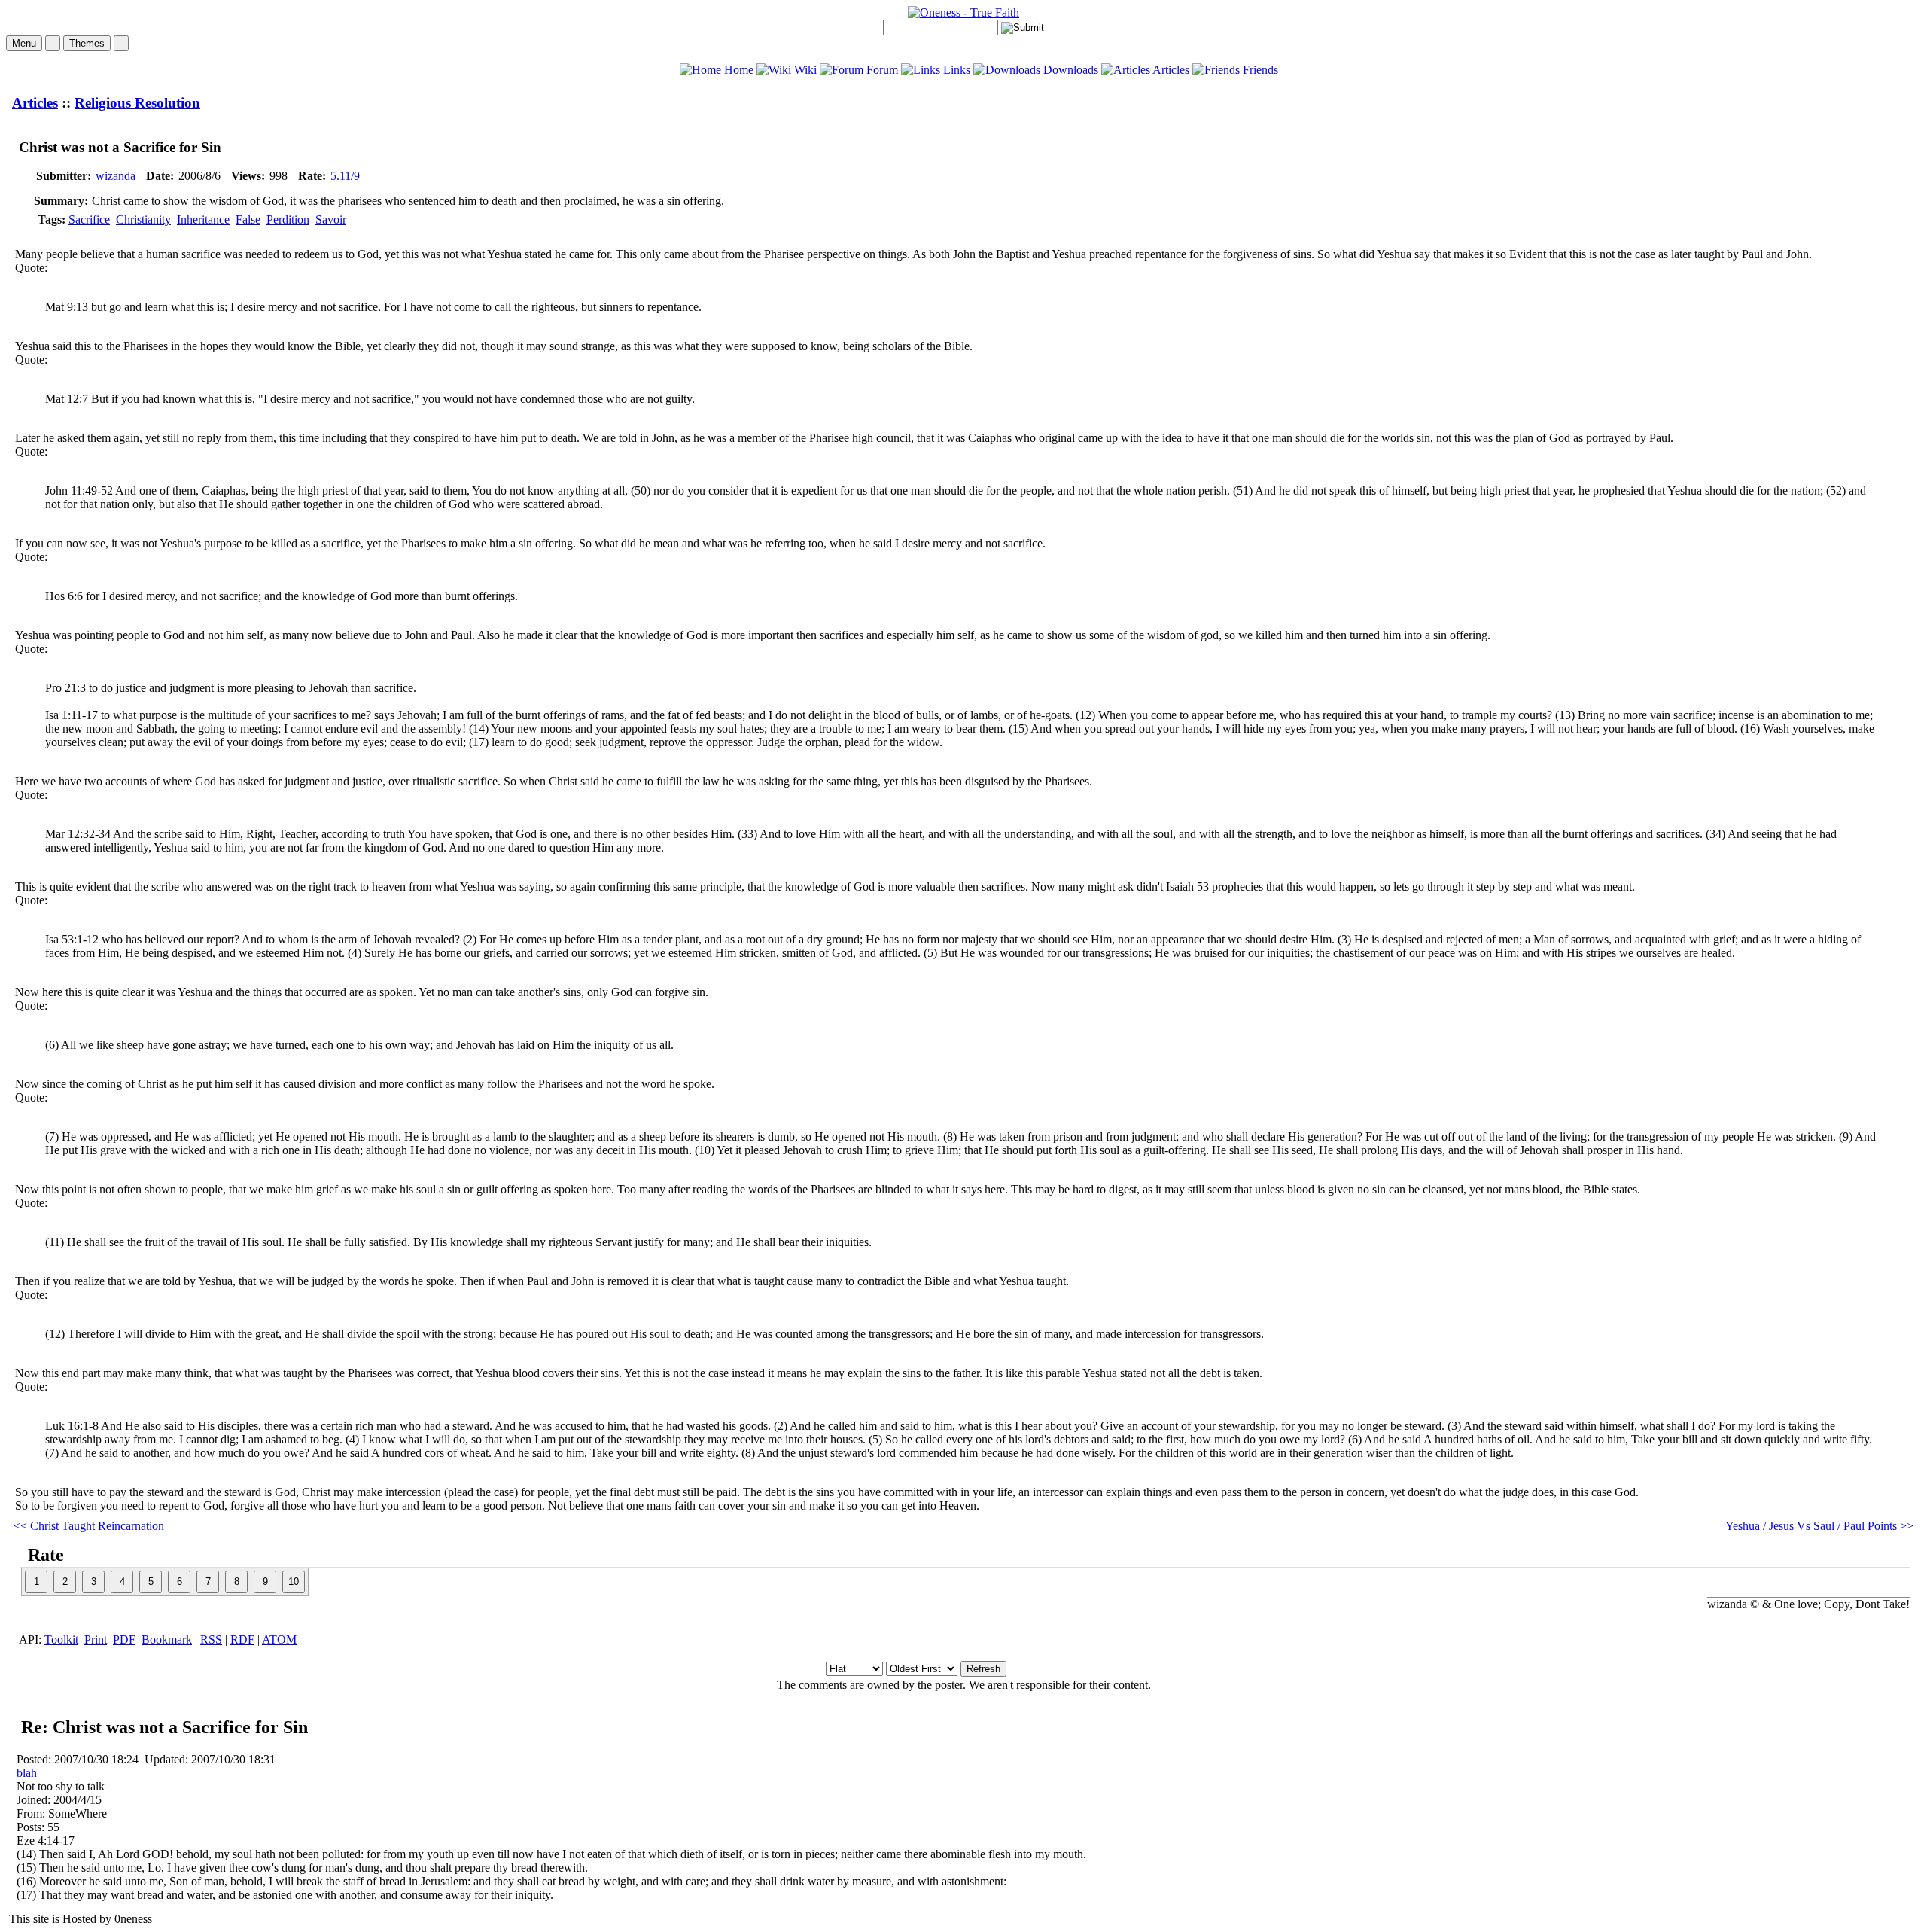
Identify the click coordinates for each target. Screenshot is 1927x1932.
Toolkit (61, 1639)
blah (27, 1773)
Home (739, 70)
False (248, 219)
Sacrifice (89, 219)
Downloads (1071, 70)
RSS (211, 1639)
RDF (242, 1639)
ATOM (279, 1639)
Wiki (805, 70)
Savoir (331, 219)
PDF (124, 1639)
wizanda (116, 176)
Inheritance (203, 219)
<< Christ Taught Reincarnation (89, 1526)
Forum (882, 70)
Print (96, 1639)
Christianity (143, 219)
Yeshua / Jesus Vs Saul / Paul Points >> (1819, 1526)
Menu (24, 43)
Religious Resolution (137, 103)
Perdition (288, 219)
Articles (1171, 70)
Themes (87, 43)
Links (957, 70)
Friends (1259, 70)
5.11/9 (345, 176)
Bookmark (167, 1639)
